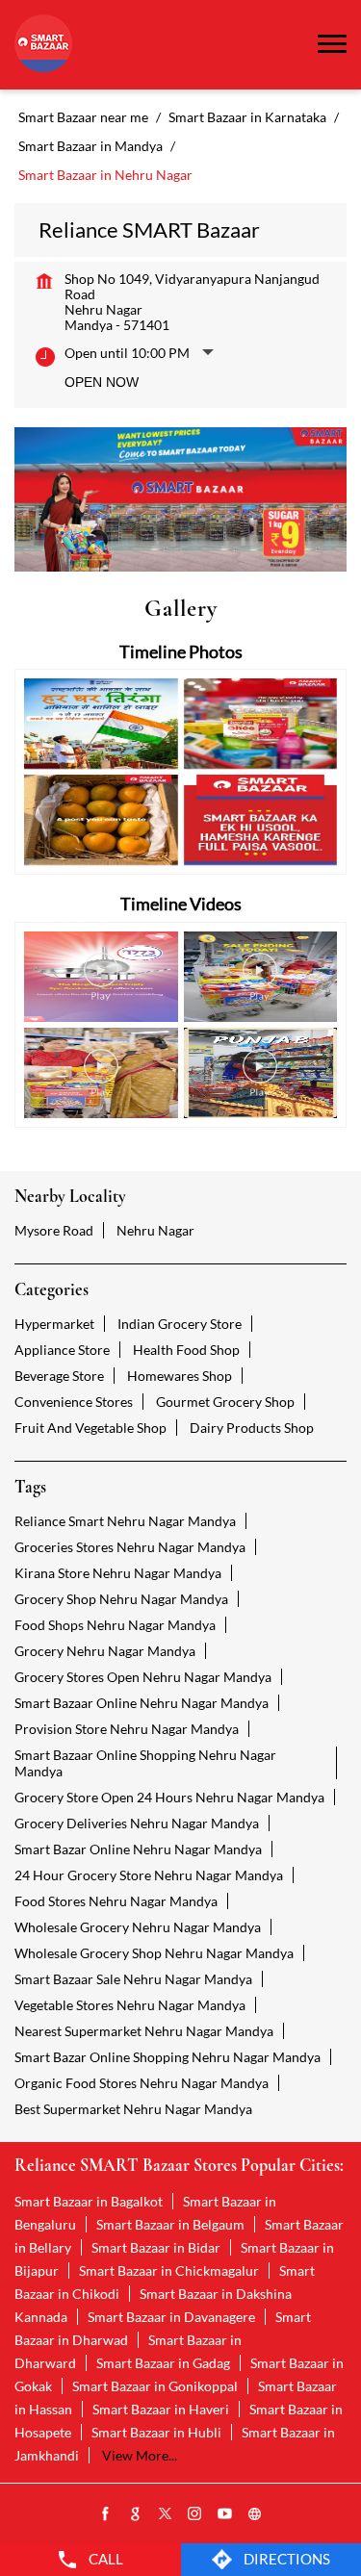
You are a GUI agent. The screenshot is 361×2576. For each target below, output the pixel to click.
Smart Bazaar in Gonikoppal (155, 2386)
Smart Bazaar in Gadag (163, 2363)
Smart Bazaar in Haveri (161, 2409)
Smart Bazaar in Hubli (156, 2432)
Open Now (102, 382)
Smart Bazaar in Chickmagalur (169, 2270)
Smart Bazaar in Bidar (156, 2247)
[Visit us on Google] (136, 2514)
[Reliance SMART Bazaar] (43, 45)
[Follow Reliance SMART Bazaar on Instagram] (195, 2514)
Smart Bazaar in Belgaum (170, 2224)
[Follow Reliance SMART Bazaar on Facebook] (106, 2514)
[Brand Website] (255, 2514)
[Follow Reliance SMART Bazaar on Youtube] (225, 2514)
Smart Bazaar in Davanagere (171, 2317)
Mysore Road (54, 1230)
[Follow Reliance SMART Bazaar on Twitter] (166, 2514)
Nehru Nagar (155, 1230)
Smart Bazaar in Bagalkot (89, 2201)
